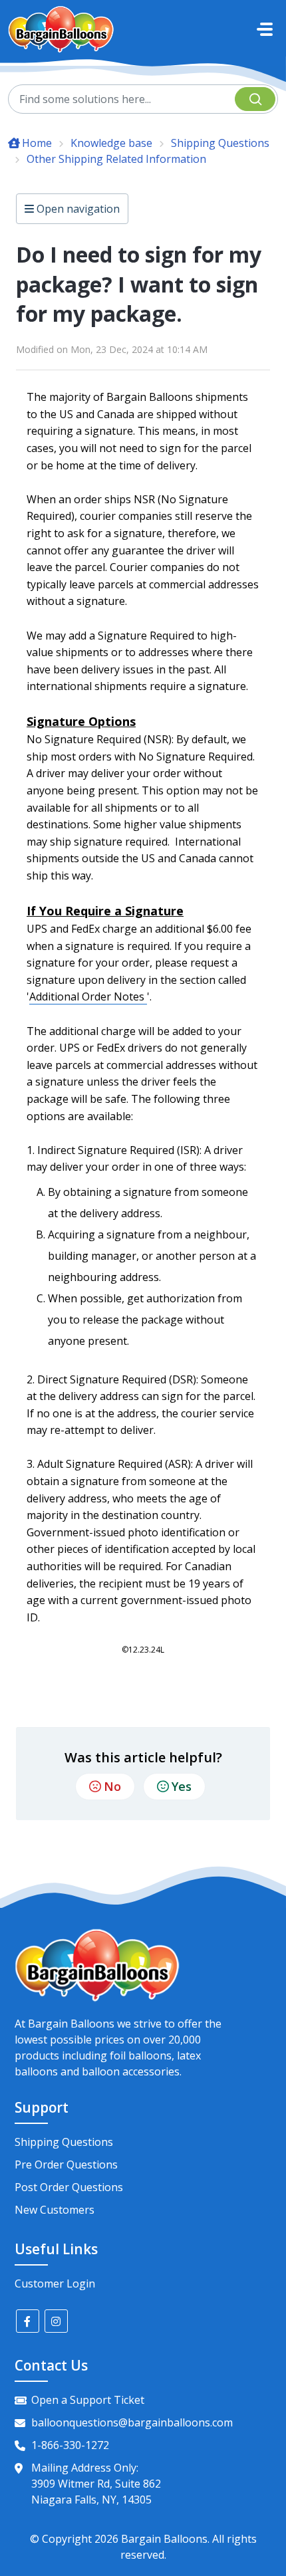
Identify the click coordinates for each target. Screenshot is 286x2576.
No (112, 1786)
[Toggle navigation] (265, 29)
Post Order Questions (69, 2187)
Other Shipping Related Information (116, 159)
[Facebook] (28, 2321)
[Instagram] (56, 2321)
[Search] (255, 99)
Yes (182, 1786)
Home (37, 143)
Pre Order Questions (66, 2165)
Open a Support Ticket (88, 2400)
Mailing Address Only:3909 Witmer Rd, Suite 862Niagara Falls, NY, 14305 (96, 2484)
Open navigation (77, 209)
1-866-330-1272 (70, 2445)
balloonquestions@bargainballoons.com (132, 2422)
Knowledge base (111, 143)
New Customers (55, 2210)
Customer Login (55, 2283)
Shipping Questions (220, 143)
